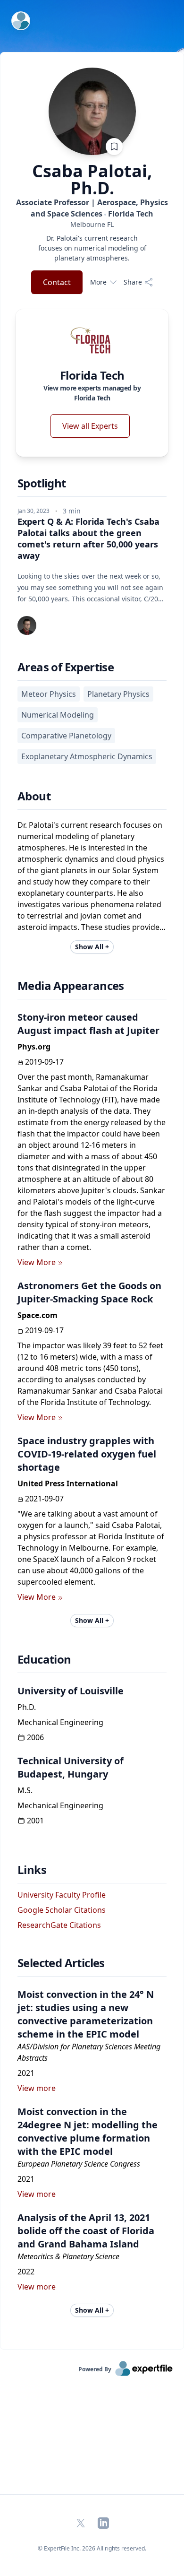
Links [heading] (32, 1870)
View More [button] (37, 1262)
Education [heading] (44, 1659)
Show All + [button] (92, 947)
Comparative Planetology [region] (66, 736)
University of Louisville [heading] (71, 1691)
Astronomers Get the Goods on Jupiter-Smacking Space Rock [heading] (89, 1292)
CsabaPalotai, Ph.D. (92, 180)
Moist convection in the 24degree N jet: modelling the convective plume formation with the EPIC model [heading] (88, 2131)
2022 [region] (26, 2272)
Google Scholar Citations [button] (62, 1910)
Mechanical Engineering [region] (60, 1722)
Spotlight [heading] (42, 483)
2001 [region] (35, 1821)
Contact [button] (57, 282)
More (98, 282)
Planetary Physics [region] (118, 694)
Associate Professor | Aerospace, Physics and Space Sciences (92, 208)
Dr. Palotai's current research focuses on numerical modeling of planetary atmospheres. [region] (92, 248)
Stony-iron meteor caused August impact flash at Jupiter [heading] (88, 1024)
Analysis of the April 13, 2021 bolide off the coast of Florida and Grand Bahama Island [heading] (86, 2231)
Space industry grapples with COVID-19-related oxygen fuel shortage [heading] (87, 1454)
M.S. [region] (25, 1790)
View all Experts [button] (90, 426)
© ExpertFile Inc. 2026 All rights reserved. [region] (92, 2548)
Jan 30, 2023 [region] (33, 511)
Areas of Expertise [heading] (66, 667)
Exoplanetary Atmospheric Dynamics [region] (87, 756)
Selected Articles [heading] (61, 1963)
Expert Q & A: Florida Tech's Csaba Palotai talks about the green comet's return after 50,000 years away (88, 538)
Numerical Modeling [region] (58, 715)
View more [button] (37, 2088)
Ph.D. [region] (27, 1707)
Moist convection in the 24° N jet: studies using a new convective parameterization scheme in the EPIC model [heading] (86, 2014)
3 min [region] (72, 511)
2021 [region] (26, 2073)
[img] (92, 340)
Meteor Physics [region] (49, 694)
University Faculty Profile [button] (62, 1895)
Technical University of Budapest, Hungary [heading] (71, 1767)
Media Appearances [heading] (71, 986)
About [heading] (34, 796)
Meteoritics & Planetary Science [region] (68, 2256)
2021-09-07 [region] (44, 1499)
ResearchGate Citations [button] (59, 1925)
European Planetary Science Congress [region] (79, 2164)
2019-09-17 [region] (44, 1062)
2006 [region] (35, 1737)
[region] (92, 224)
